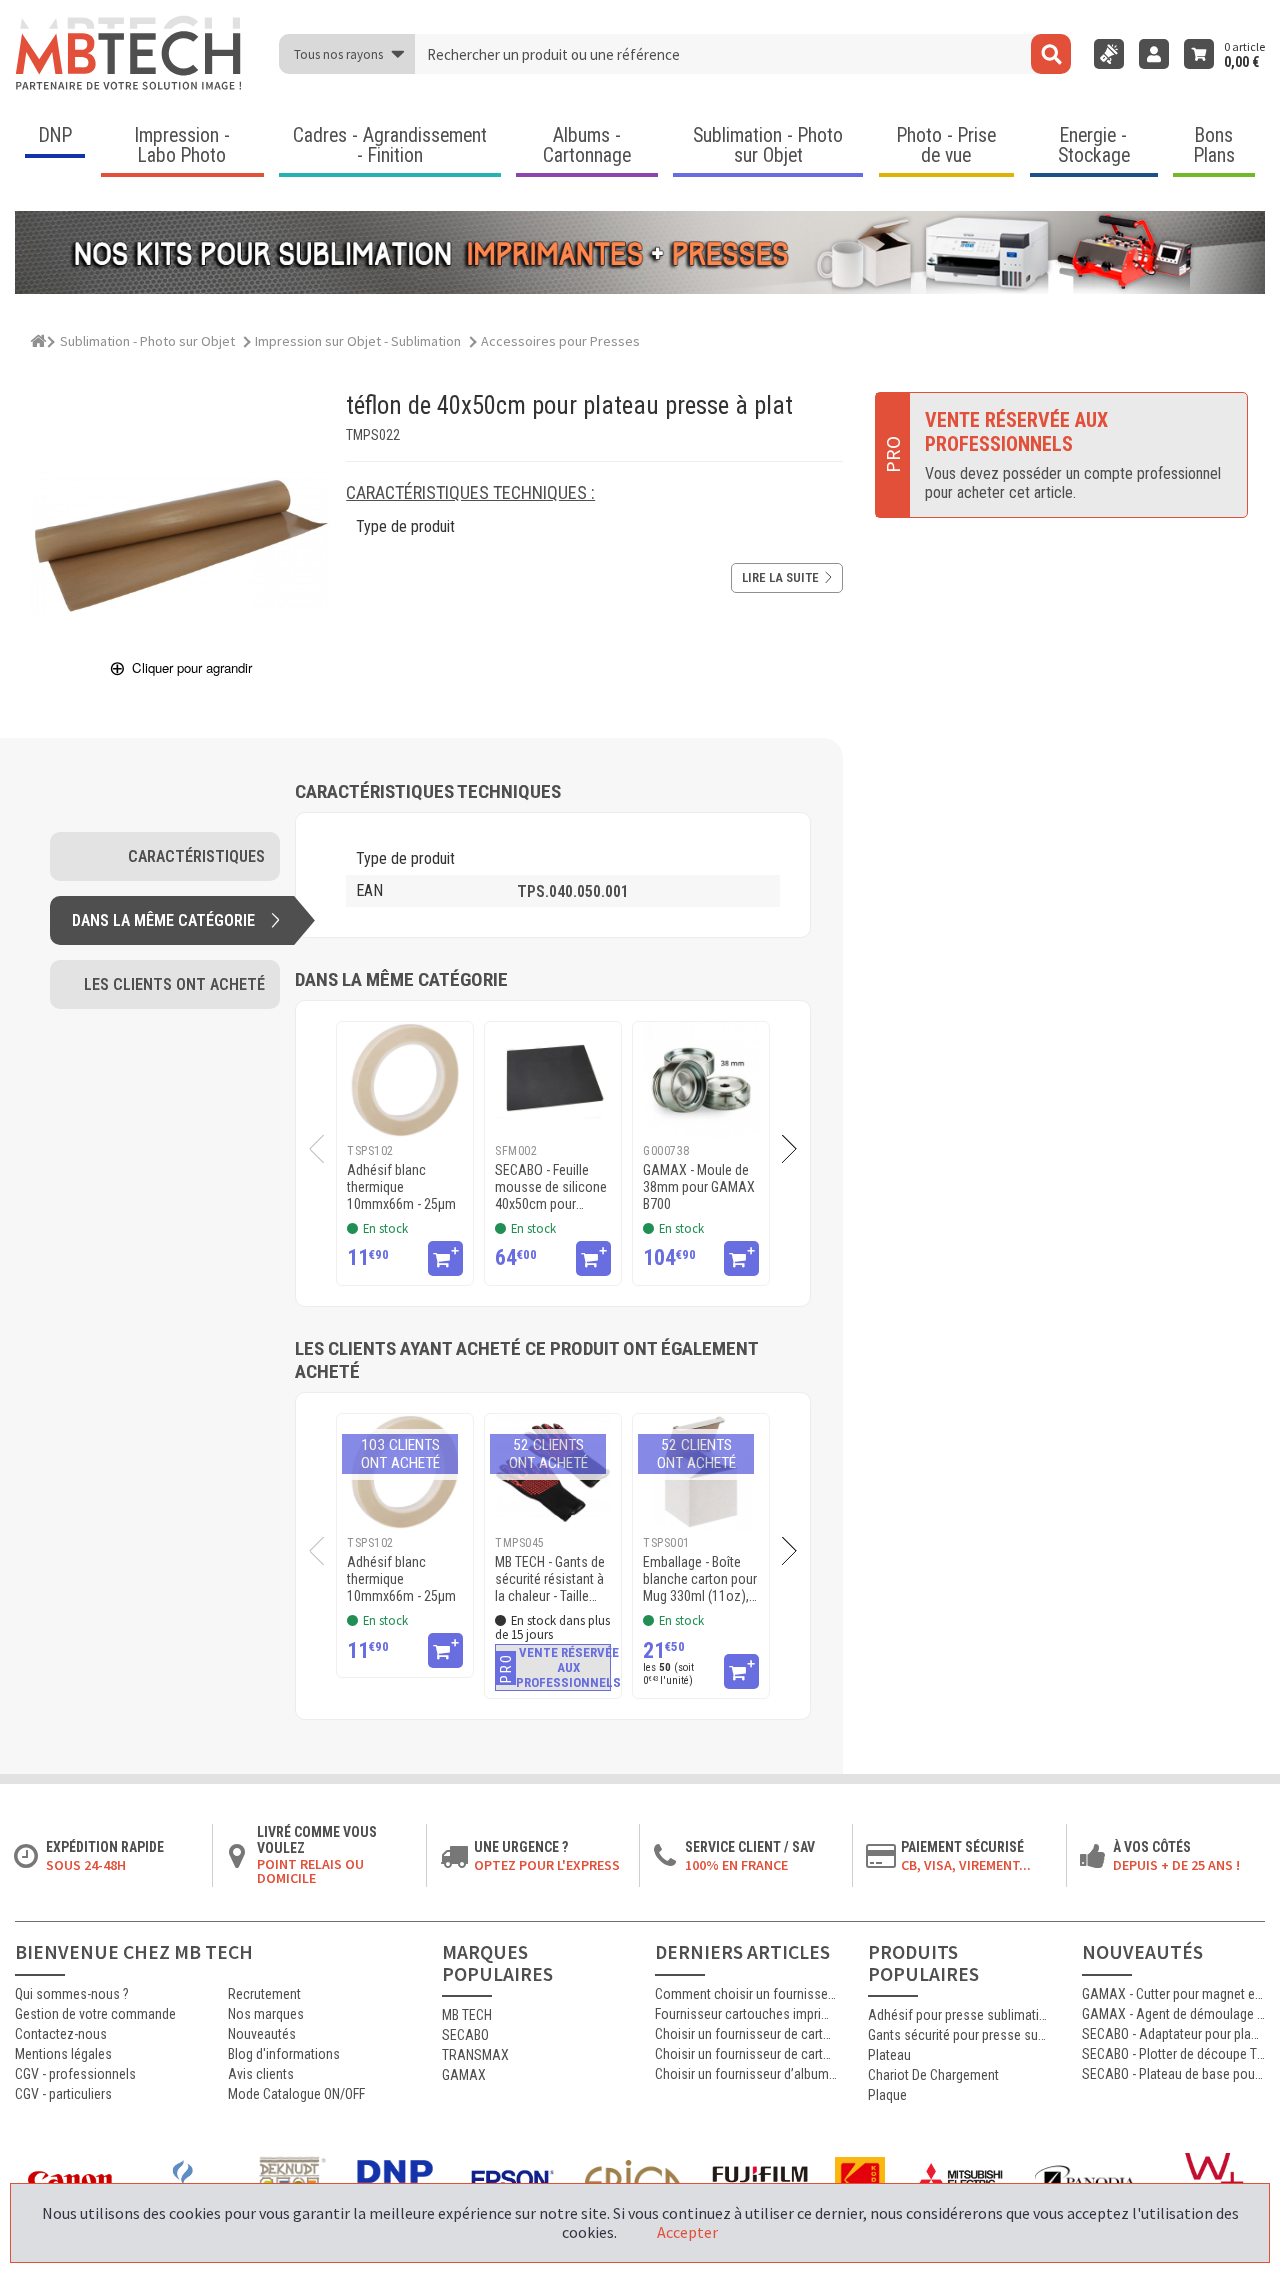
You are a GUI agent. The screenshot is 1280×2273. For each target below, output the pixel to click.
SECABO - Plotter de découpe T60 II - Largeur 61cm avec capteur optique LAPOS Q (1173, 2054)
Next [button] (797, 1148)
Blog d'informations (284, 2054)
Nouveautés (262, 2034)
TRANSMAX (475, 2055)
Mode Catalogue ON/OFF (296, 2094)
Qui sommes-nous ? (72, 1994)
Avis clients (261, 2074)
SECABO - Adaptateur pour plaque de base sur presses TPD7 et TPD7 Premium (1173, 2034)
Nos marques (266, 2014)
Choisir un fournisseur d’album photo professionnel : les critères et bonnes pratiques (746, 2074)
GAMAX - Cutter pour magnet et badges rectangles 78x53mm (1173, 1994)
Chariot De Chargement (933, 2075)
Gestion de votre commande (95, 2014)
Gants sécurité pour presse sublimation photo (959, 2035)
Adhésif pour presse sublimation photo (959, 2015)
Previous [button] (309, 1148)
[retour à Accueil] (39, 338)
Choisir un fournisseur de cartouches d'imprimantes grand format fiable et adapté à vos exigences (746, 2034)
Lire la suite (780, 577)
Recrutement (264, 1994)
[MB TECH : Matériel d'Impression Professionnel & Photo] (130, 54)
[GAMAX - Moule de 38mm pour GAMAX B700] (701, 1080)
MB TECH (467, 2015)
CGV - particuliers (63, 2094)
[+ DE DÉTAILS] (445, 1258)
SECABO (465, 2035)
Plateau (889, 2055)
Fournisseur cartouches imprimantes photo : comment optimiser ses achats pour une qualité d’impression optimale (746, 2014)
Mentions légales (63, 2054)
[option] (405, 1153)
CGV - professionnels (75, 2074)
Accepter (687, 2232)
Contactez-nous (61, 2034)
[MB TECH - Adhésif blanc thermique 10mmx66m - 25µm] (405, 1080)
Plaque (887, 2095)
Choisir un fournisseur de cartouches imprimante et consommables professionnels (746, 2054)
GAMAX (464, 2075)
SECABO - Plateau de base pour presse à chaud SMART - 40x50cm (1173, 2074)
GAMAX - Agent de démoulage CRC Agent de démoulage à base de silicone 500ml (1173, 2014)
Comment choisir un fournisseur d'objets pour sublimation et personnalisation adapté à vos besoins (746, 1994)
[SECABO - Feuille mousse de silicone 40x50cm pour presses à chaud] (553, 1080)
